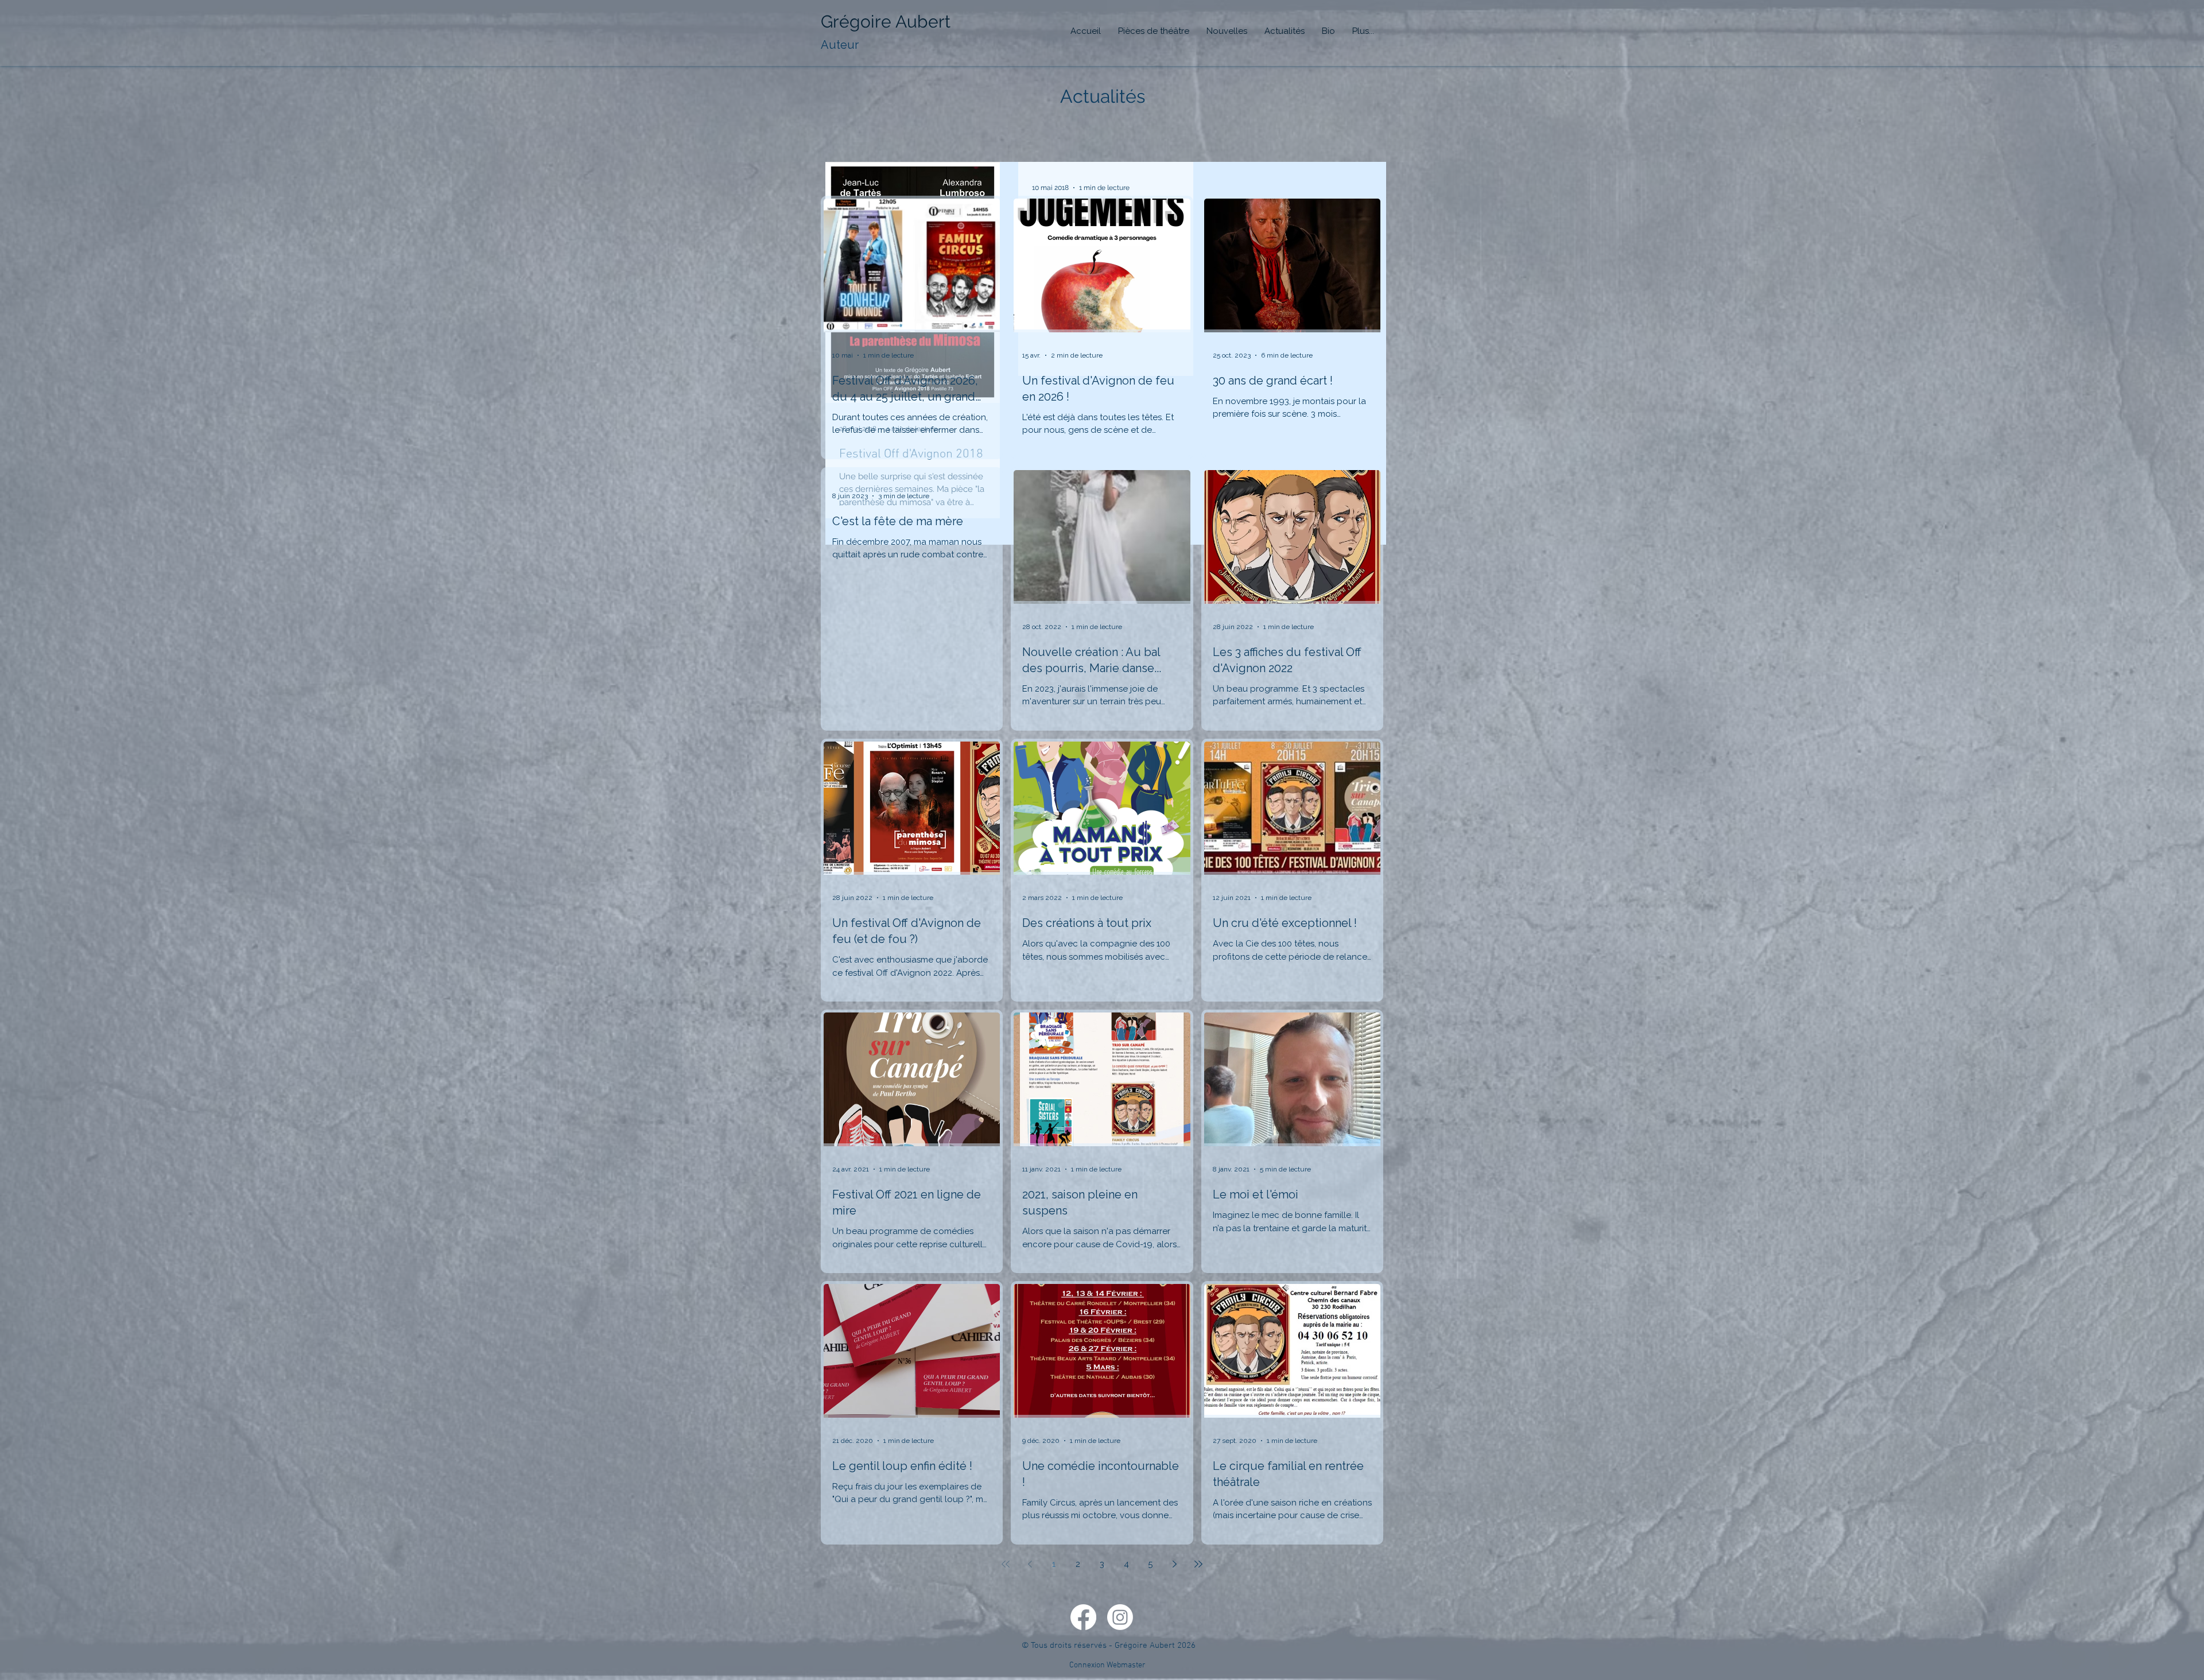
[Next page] (1174, 1564)
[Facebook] (1083, 1617)
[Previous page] (1030, 1564)
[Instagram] (1120, 1617)
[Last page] (1198, 1564)
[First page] (1006, 1564)
